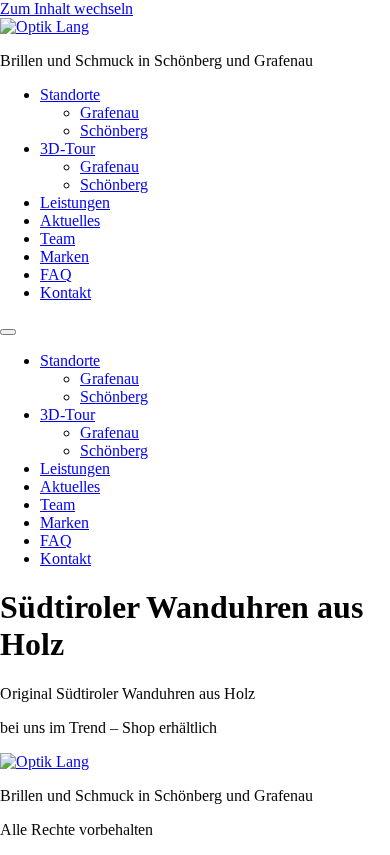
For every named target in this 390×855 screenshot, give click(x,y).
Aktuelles (70, 220)
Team (57, 238)
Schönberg (114, 130)
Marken (64, 256)
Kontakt (65, 292)
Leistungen (75, 202)
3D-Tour (67, 148)
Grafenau (109, 112)
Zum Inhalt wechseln (66, 8)
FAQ (56, 274)
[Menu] (8, 332)
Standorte (70, 94)
